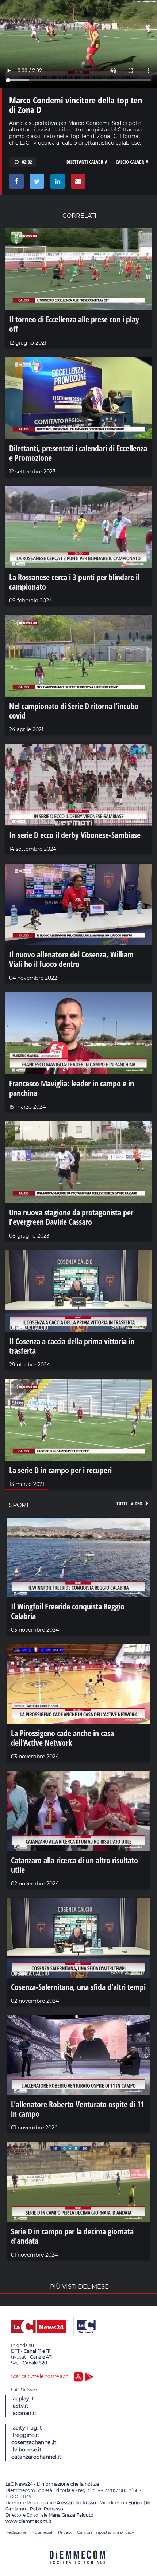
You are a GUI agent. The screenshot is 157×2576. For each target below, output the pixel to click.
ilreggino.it (25, 2435)
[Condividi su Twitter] (36, 183)
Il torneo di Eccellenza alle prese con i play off (74, 324)
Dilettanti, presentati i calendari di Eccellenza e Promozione (78, 453)
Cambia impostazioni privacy (106, 2532)
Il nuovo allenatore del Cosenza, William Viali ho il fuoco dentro (71, 959)
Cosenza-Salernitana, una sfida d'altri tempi (78, 1987)
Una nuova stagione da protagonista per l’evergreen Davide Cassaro (71, 1217)
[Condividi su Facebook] (15, 183)
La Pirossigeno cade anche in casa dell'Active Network (62, 1738)
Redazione (16, 2532)
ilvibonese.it (26, 2450)
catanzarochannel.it (36, 2457)
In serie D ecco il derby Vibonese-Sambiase (75, 835)
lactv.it (20, 2406)
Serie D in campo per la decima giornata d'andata (72, 2236)
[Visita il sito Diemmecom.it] (78, 2566)
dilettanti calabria (87, 162)
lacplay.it (23, 2399)
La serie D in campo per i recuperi (60, 1470)
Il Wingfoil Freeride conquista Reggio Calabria (68, 1611)
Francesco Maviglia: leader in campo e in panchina (72, 1088)
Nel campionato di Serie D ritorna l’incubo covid (74, 711)
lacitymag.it (27, 2428)
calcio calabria (132, 162)
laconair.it (24, 2413)
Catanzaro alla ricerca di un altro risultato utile (74, 1865)
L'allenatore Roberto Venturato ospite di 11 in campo (78, 2109)
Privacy (65, 2532)
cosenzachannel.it (34, 2442)
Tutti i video (130, 1503)
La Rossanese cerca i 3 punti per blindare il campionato (74, 582)
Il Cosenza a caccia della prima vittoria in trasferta (72, 1346)
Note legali (42, 2532)
